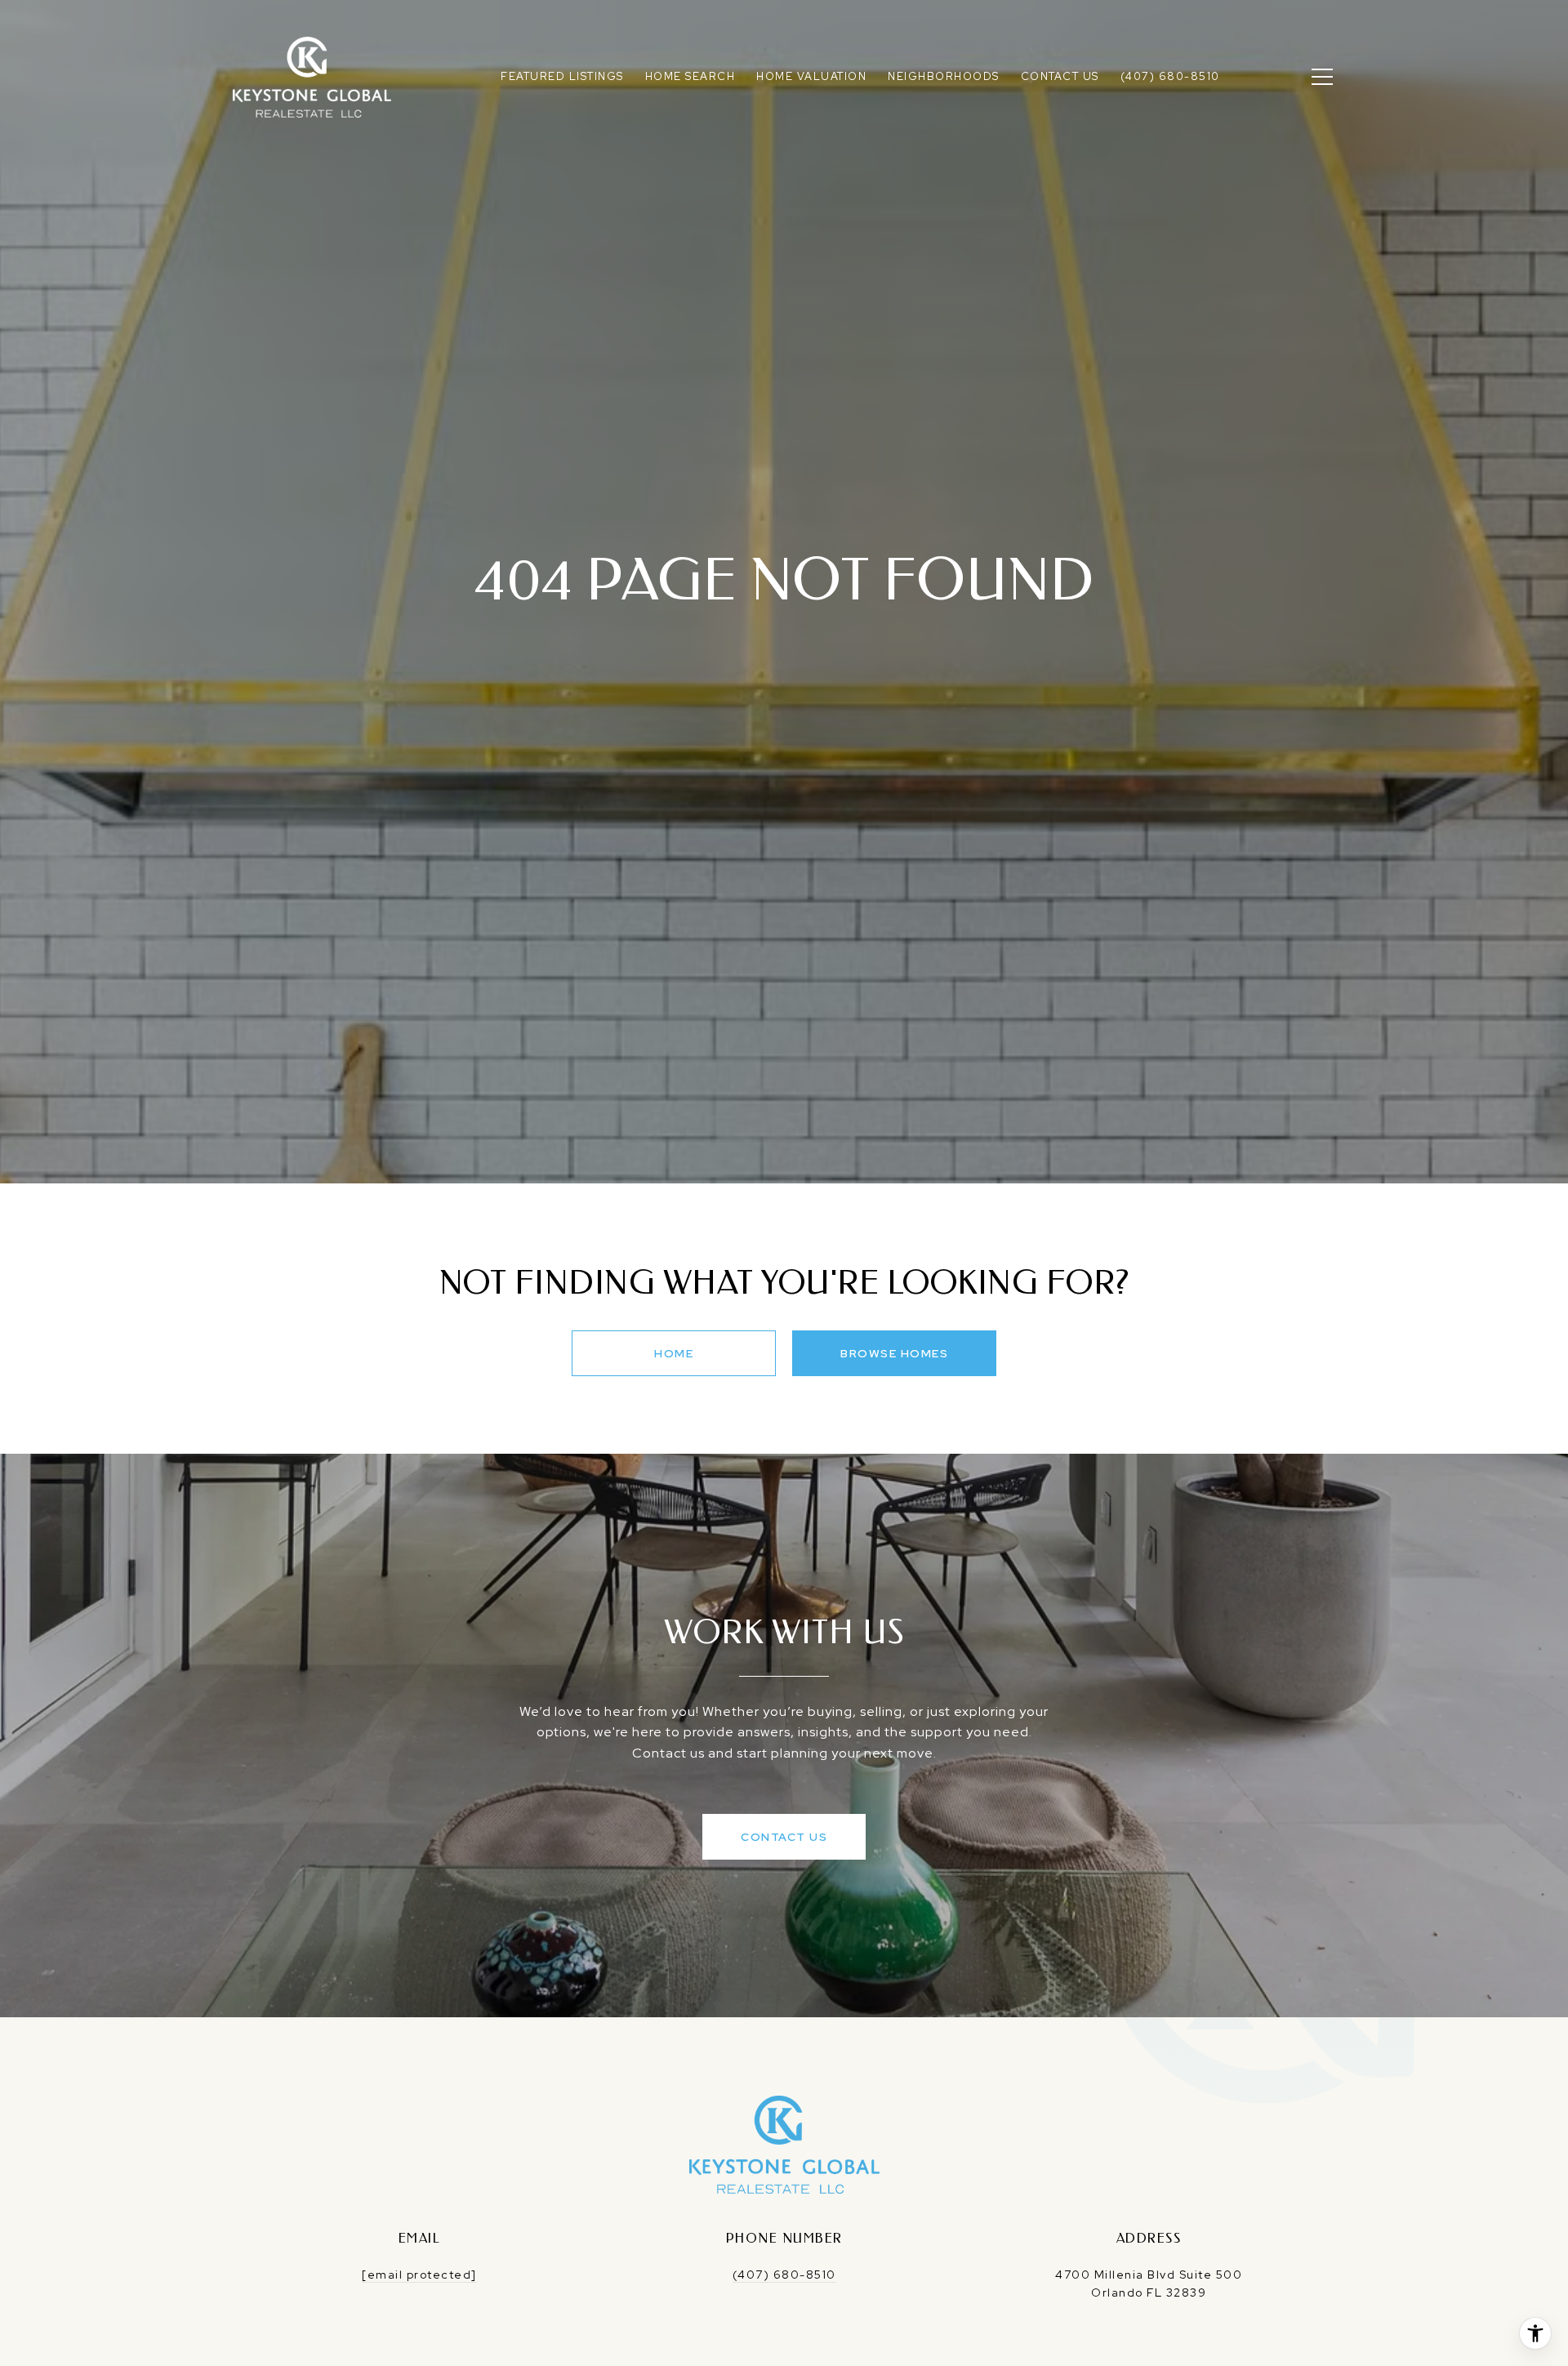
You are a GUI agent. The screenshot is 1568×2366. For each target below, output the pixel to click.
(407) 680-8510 (784, 2275)
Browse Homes (894, 1353)
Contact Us (784, 1837)
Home (674, 1353)
